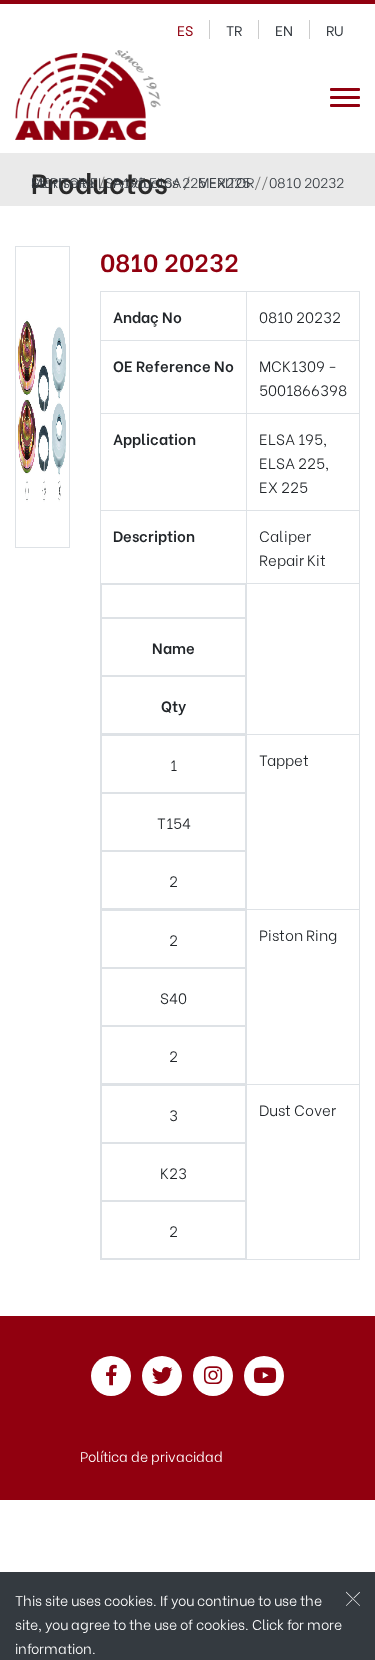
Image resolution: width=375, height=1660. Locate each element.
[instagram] (213, 1376)
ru (335, 29)
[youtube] (264, 1376)
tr (234, 29)
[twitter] (162, 1376)
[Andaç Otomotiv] (88, 97)
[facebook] (111, 1376)
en (284, 29)
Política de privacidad (151, 1455)
